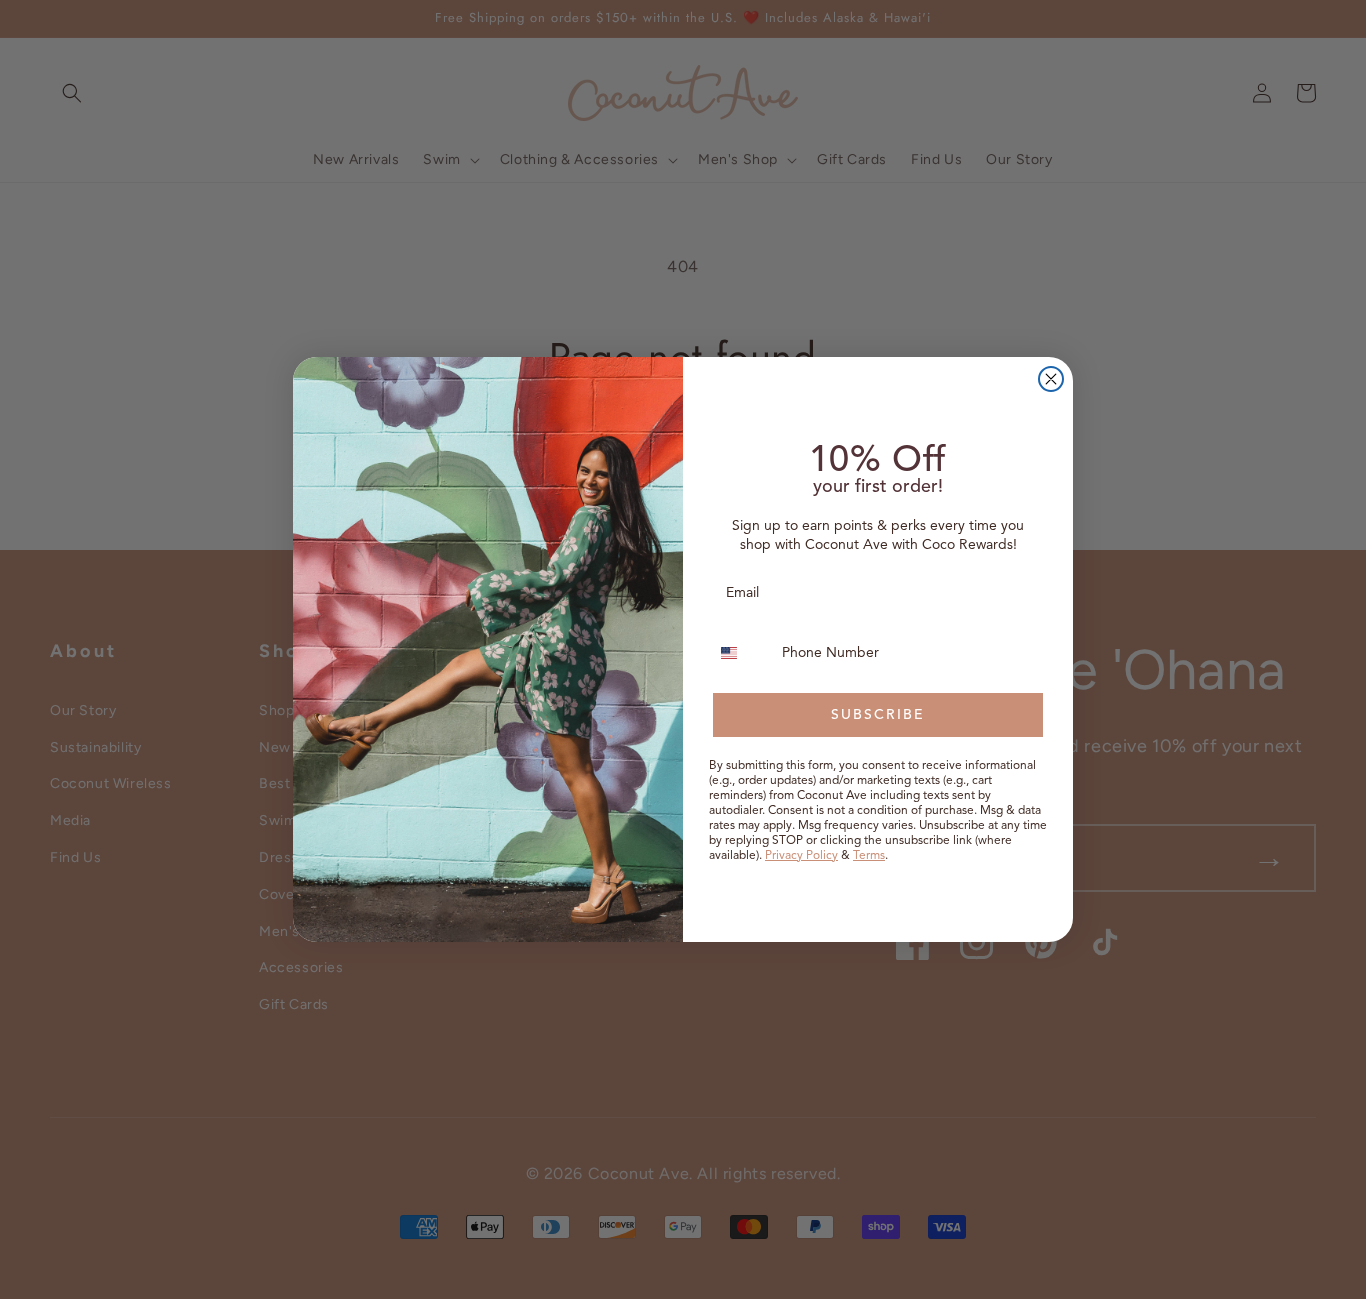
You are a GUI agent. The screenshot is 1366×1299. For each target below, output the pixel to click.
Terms (869, 854)
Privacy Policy (801, 854)
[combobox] (741, 653)
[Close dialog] (1051, 379)
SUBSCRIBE (878, 714)
